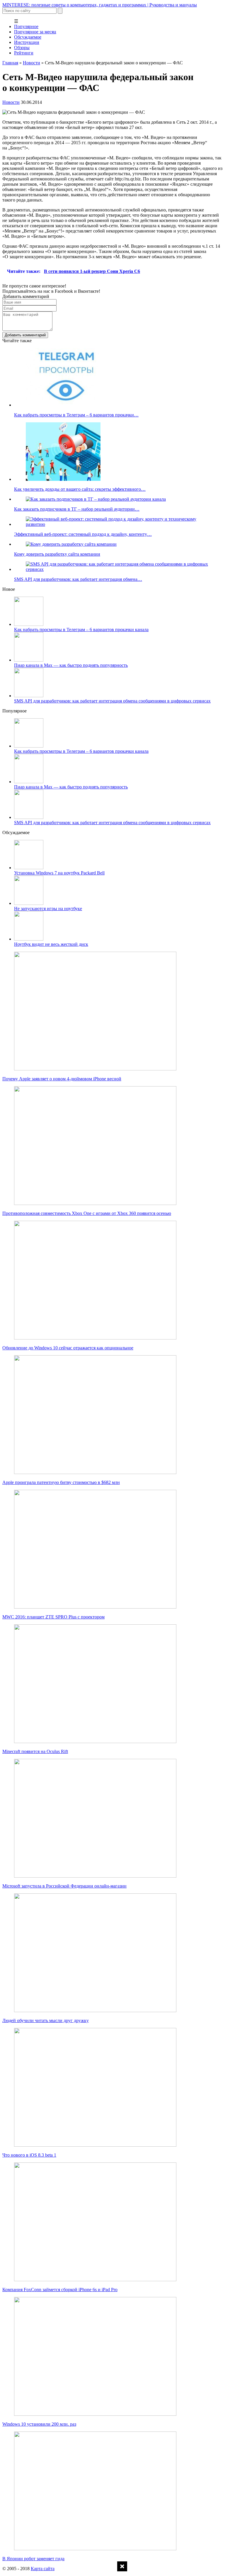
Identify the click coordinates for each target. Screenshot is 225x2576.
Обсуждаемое (28, 37)
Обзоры (22, 48)
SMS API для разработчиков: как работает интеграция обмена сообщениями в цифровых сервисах (112, 701)
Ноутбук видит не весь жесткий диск (51, 944)
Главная (10, 63)
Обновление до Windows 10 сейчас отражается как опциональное (68, 1348)
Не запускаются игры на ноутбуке (48, 909)
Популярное (26, 26)
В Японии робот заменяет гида (33, 2559)
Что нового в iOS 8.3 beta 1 (29, 2155)
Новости (31, 63)
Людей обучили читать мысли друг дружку (46, 2020)
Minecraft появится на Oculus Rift (35, 1751)
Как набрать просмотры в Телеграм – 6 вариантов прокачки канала (81, 630)
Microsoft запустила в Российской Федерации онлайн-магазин (64, 1886)
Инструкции (27, 42)
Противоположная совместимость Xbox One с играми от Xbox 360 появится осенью (87, 1213)
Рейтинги (24, 53)
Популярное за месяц (35, 32)
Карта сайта (43, 2569)
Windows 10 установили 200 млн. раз (39, 2424)
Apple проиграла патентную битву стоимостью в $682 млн (61, 1482)
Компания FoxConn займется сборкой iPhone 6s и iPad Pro (60, 2290)
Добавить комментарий (25, 335)
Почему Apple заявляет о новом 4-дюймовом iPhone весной (62, 1079)
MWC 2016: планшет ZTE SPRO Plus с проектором (53, 1617)
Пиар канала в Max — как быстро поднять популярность (71, 665)
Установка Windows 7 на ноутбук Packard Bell (59, 873)
